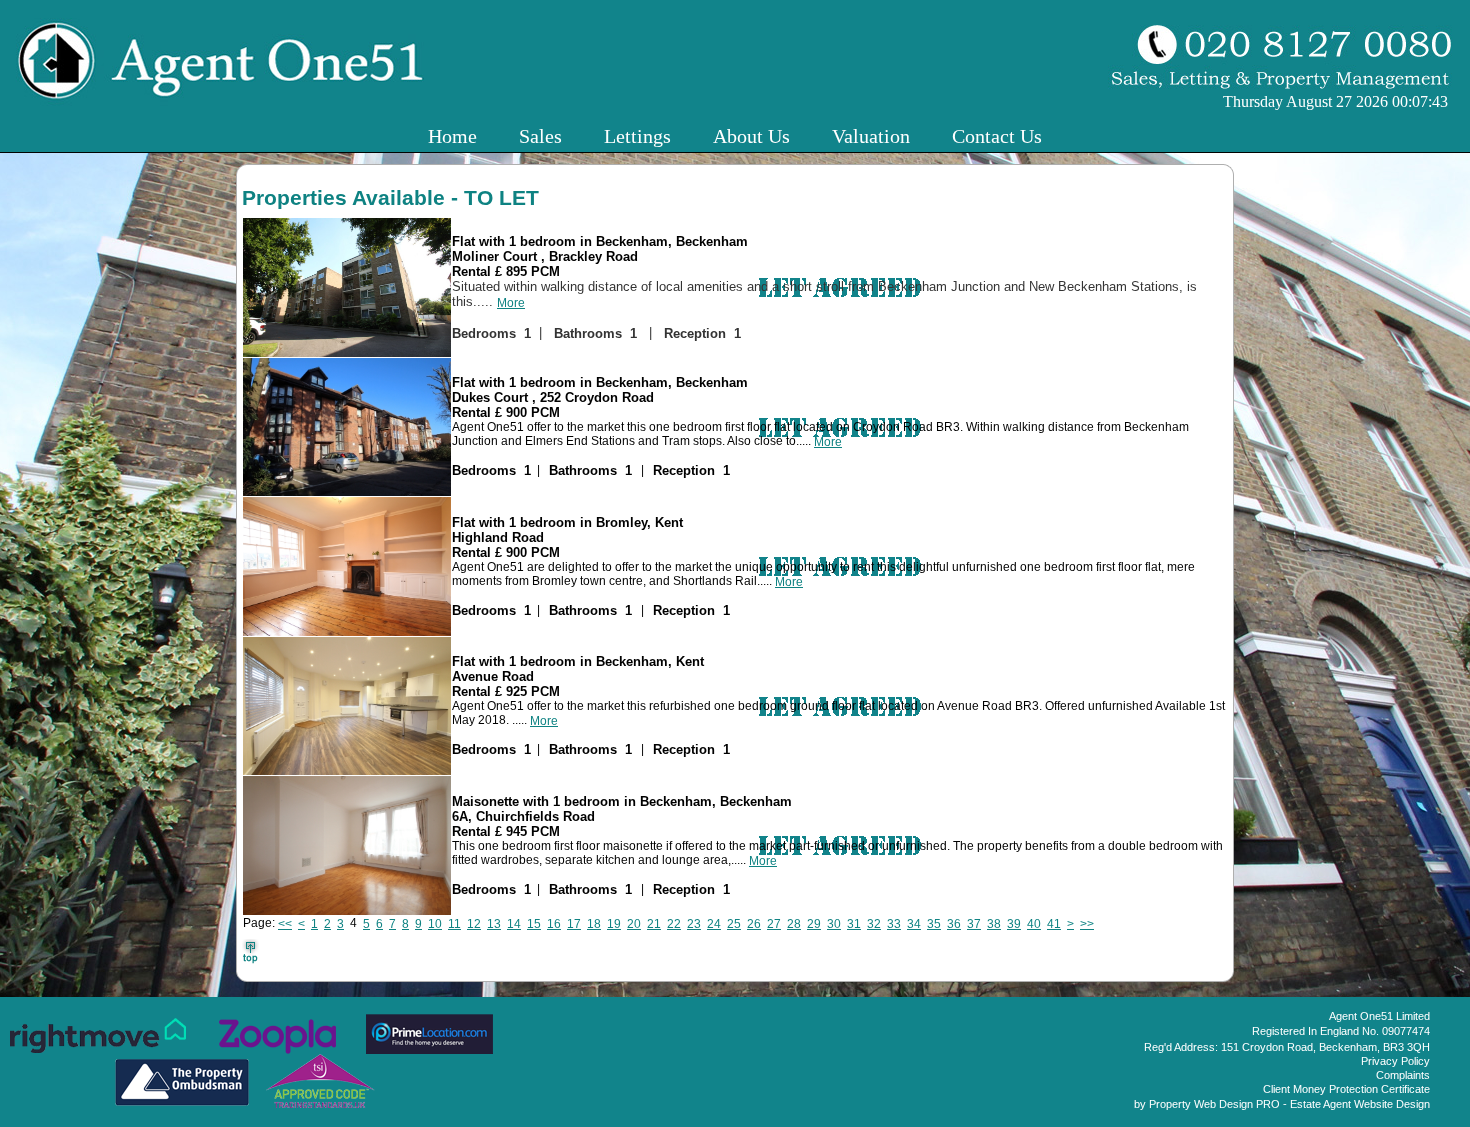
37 (974, 924)
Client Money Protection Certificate (1346, 1089)
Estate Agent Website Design (1360, 1104)
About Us (751, 136)
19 (614, 924)
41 (1054, 924)
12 (474, 924)
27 (774, 924)
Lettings (637, 136)
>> (1087, 924)
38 (994, 924)
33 (894, 924)
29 (814, 924)
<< (285, 924)
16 (554, 924)
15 (534, 924)
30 (834, 924)
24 (714, 924)
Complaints (1403, 1075)
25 (734, 924)
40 (1034, 924)
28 (794, 924)
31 (854, 924)
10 (435, 924)
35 (934, 924)
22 (674, 924)
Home (452, 136)
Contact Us (997, 136)
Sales (540, 136)
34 (914, 924)
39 (1014, 924)
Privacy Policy (1395, 1061)
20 (634, 924)
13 (494, 924)
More (511, 303)
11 (454, 924)
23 (694, 924)
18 (594, 924)
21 (654, 924)
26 (754, 924)
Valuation (871, 136)
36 (954, 924)
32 (874, 924)
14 (514, 924)
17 (574, 924)
